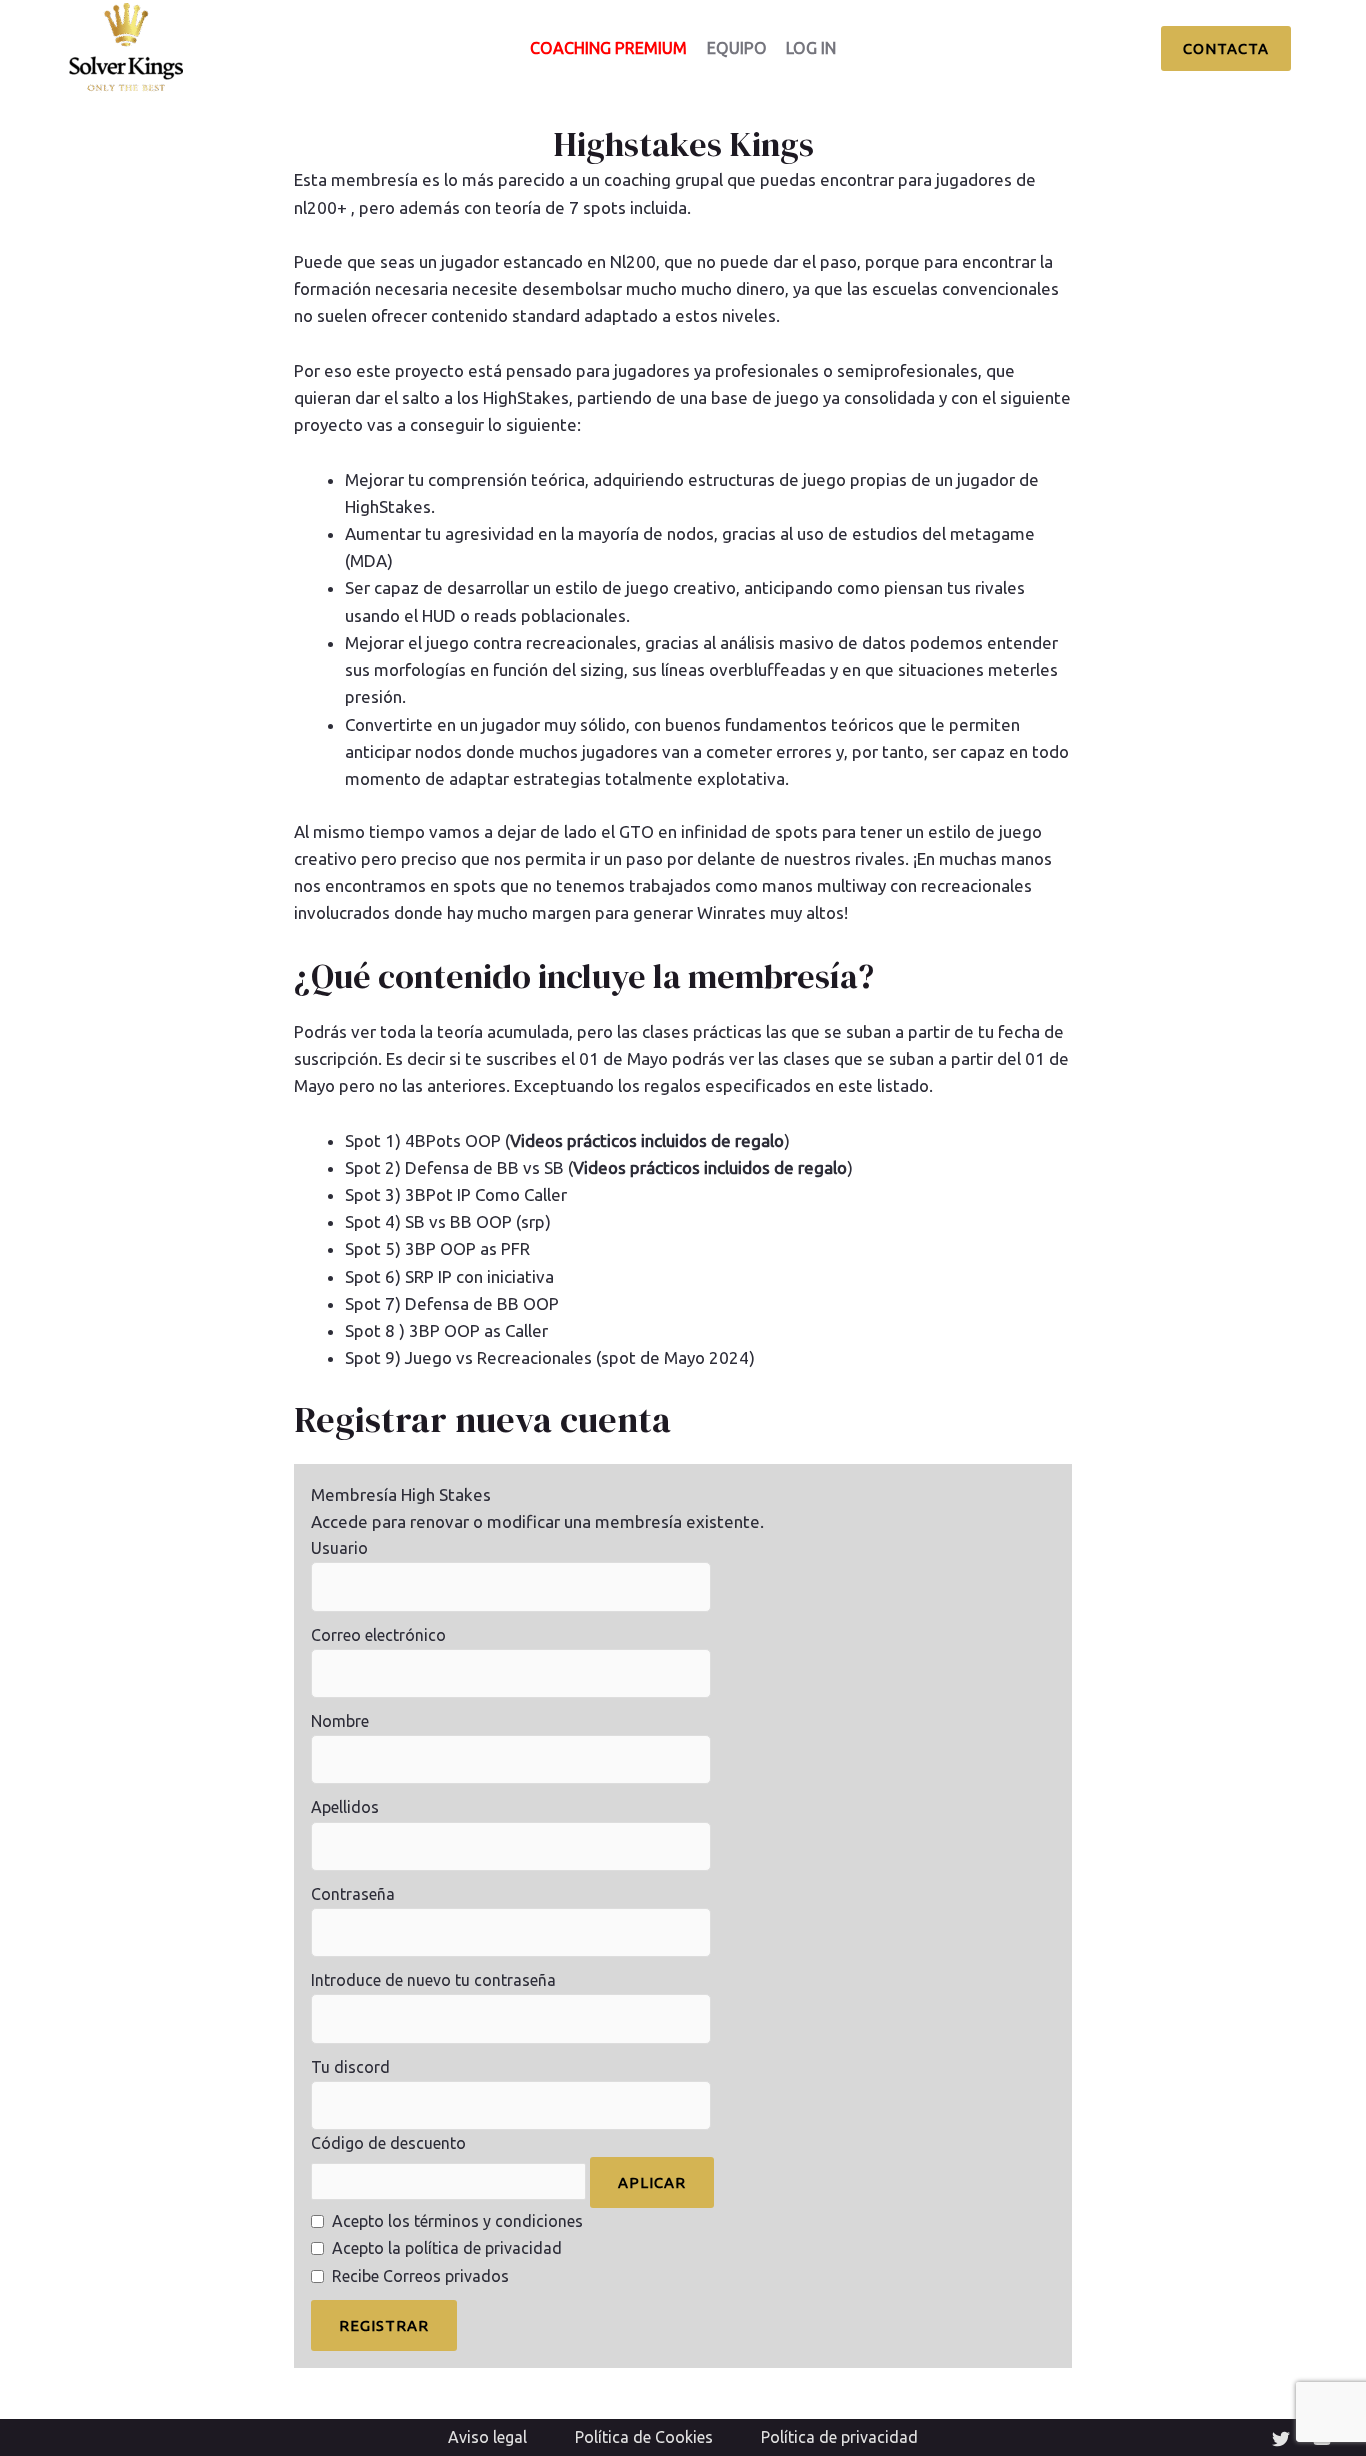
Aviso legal (487, 2437)
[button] (1226, 48)
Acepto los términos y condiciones (457, 2221)
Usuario (339, 1548)
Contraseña (353, 1894)
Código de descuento (388, 2143)
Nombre (340, 1721)
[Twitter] (1281, 2439)
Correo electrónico (378, 1635)
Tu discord (350, 2067)
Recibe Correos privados (420, 2276)
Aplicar (652, 2182)
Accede (339, 1521)
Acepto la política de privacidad (447, 2248)
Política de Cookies (644, 2437)
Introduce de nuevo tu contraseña (433, 1980)
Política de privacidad (839, 2437)
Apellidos (345, 1807)
